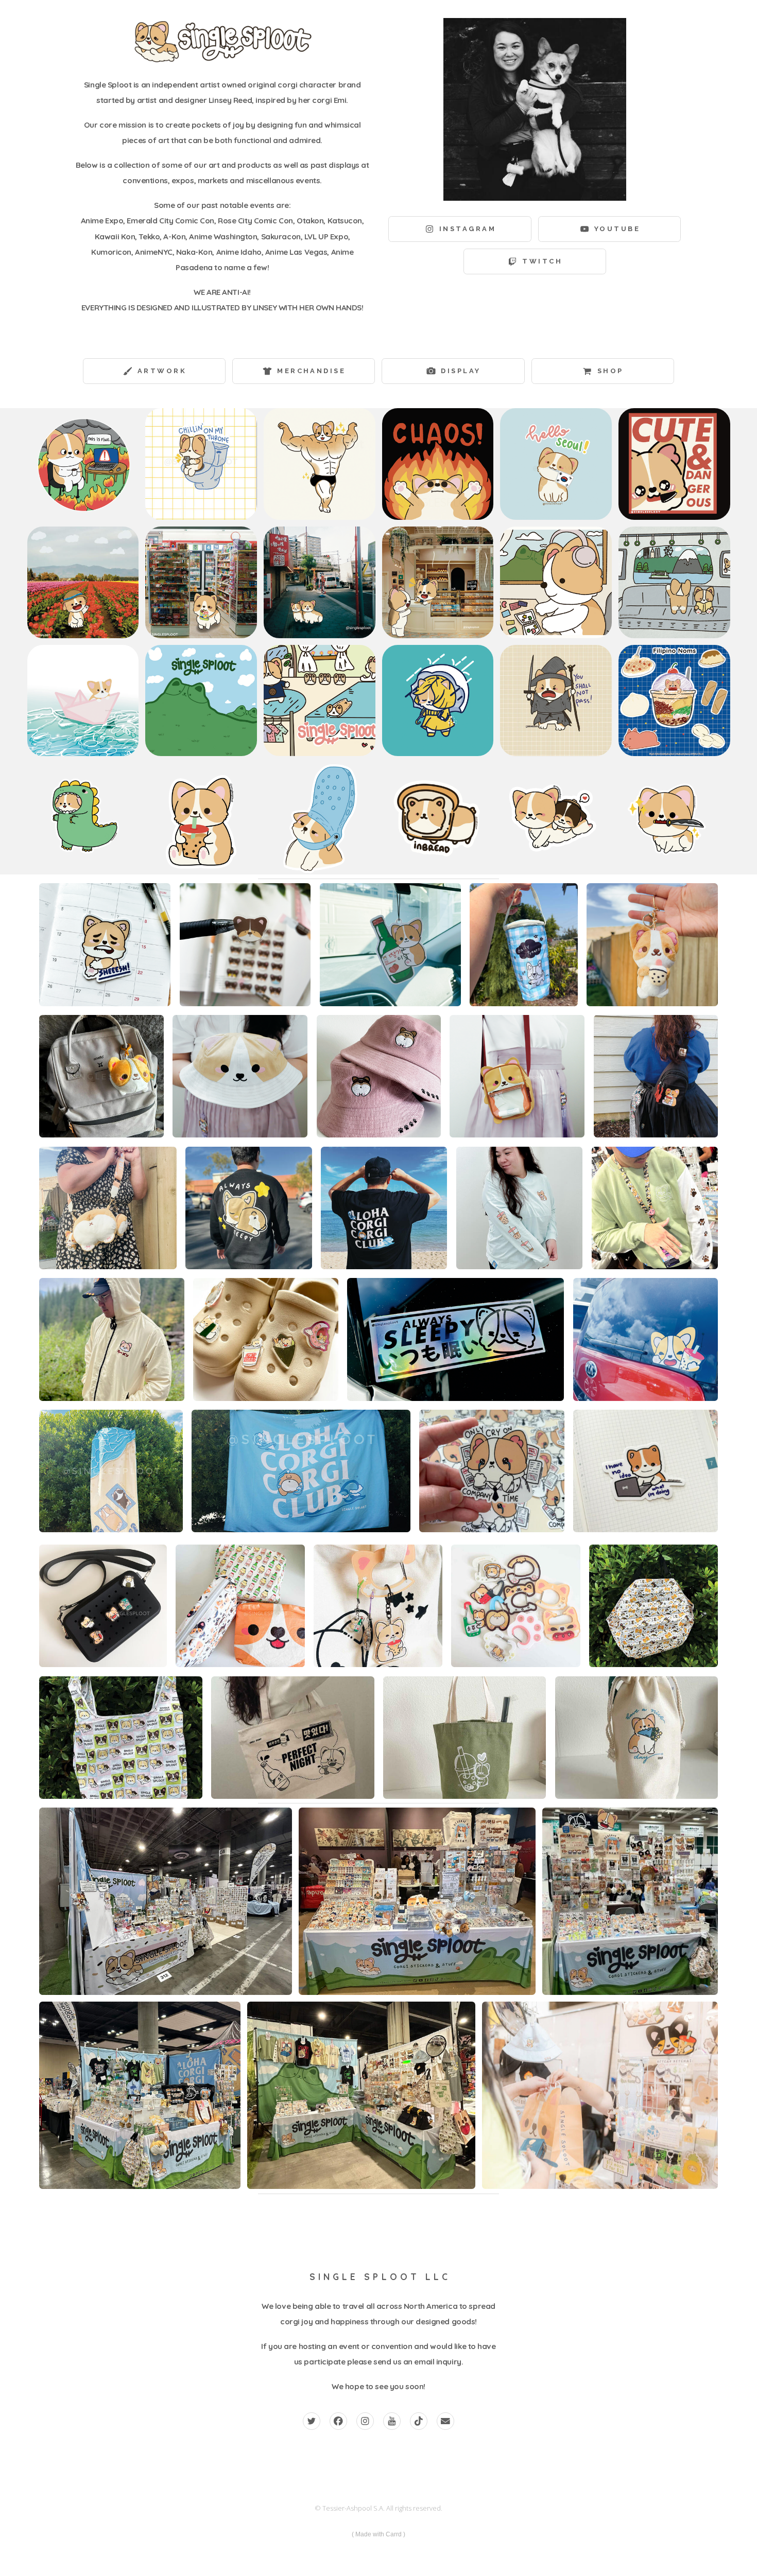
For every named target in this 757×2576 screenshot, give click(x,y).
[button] (460, 229)
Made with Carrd (378, 2534)
